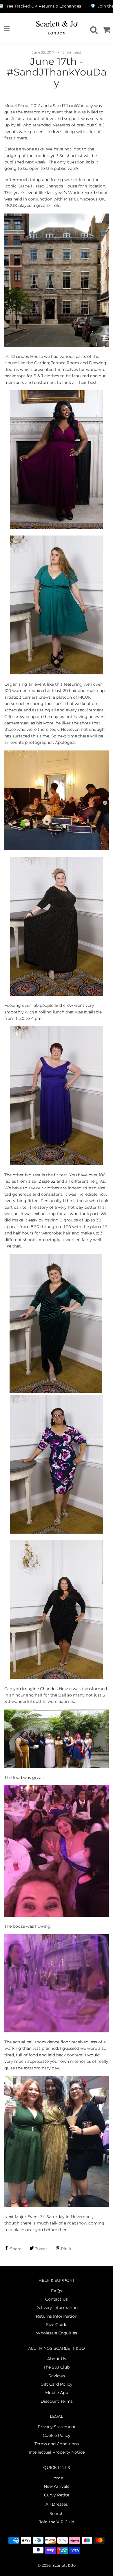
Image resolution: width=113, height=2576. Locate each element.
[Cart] (106, 29)
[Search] (93, 29)
